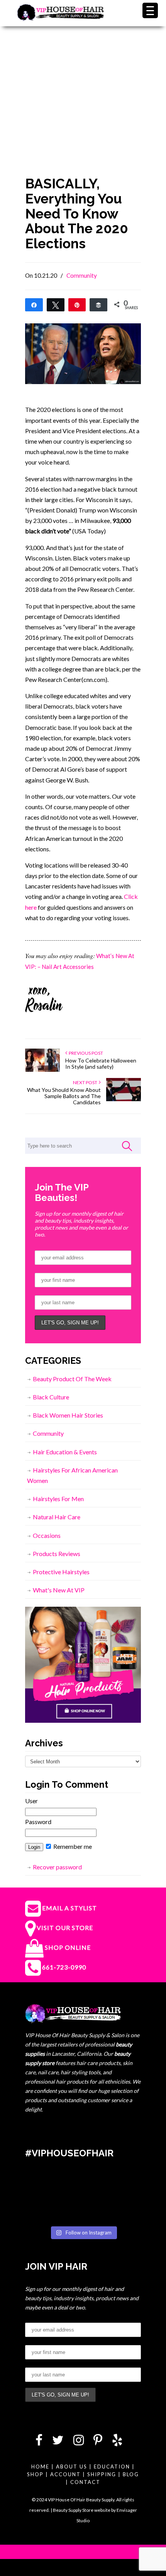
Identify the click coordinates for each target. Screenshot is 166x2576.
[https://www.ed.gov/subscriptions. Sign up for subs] (123, 2185)
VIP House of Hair (61, 18)
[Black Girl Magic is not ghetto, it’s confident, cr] (123, 2210)
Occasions (47, 1535)
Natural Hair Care (57, 1517)
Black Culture (51, 1397)
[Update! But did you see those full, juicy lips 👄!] (83, 2185)
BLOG (131, 2474)
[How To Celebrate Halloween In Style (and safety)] (42, 1070)
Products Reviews (57, 1554)
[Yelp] (117, 2442)
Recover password (57, 1867)
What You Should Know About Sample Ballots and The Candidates (64, 1096)
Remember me (72, 1846)
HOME (40, 2467)
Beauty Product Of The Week (72, 1379)
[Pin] (77, 304)
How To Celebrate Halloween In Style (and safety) (101, 1063)
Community (82, 275)
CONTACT (85, 2482)
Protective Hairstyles (61, 1572)
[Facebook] (39, 2442)
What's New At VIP (59, 1590)
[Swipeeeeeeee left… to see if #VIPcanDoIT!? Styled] (83, 2210)
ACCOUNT (65, 2474)
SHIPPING (102, 2474)
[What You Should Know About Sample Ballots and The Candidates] (124, 1099)
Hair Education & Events (65, 1452)
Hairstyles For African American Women (72, 1475)
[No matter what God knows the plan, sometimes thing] (43, 2185)
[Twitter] (58, 2442)
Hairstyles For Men (58, 1499)
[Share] (34, 304)
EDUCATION (112, 2467)
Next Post (86, 1082)
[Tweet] (56, 304)
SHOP (35, 2474)
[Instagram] (79, 2442)
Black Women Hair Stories (68, 1415)
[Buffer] (98, 304)
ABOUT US (72, 2467)
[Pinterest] (98, 2442)
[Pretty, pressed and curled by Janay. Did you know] (43, 2210)
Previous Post (85, 1053)
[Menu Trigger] (150, 10)
